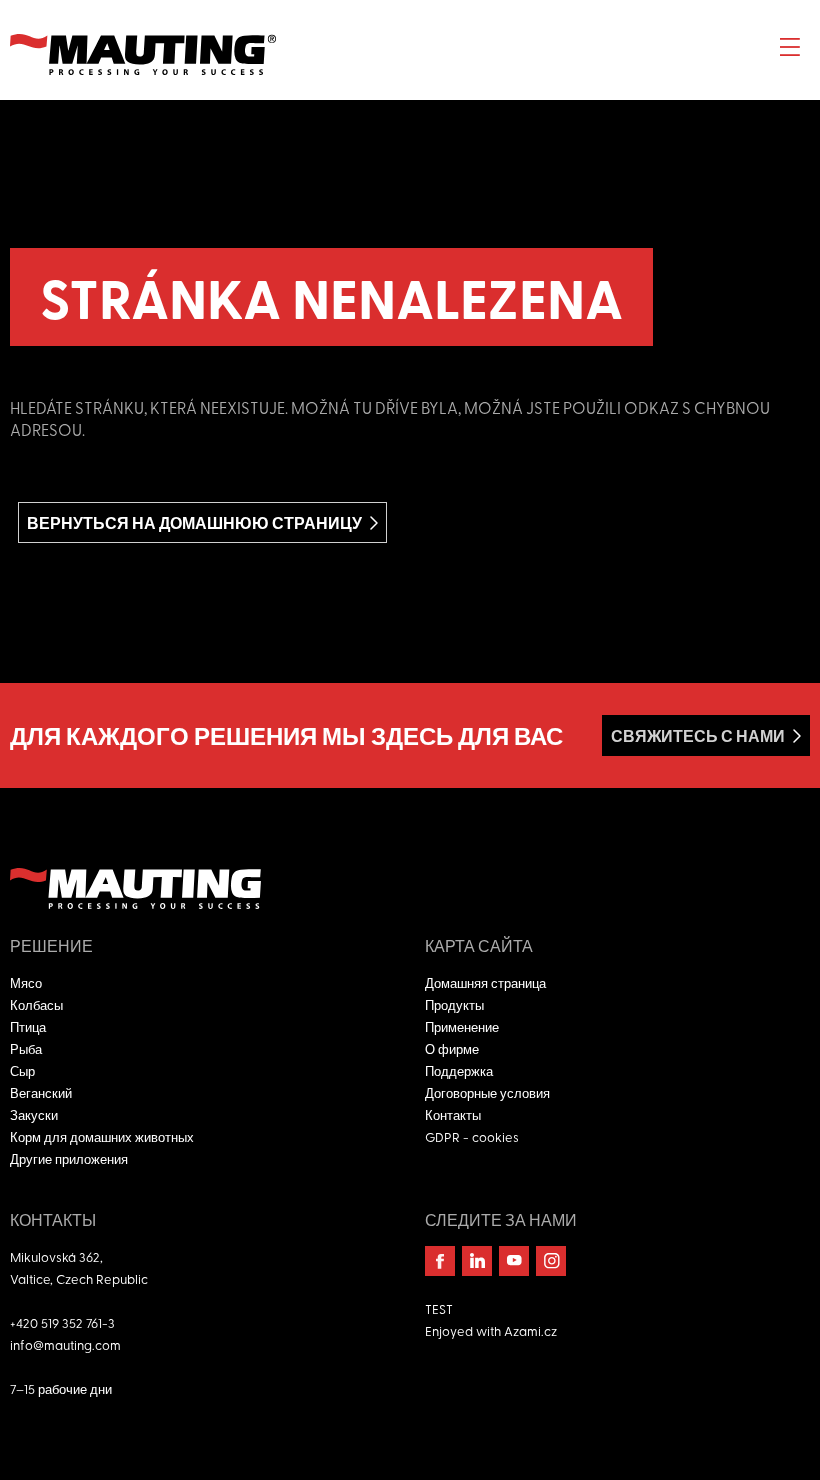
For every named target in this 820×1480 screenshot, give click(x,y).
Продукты (454, 1004)
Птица (28, 1026)
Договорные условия (487, 1092)
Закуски (34, 1114)
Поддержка (459, 1070)
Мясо (26, 982)
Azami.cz (530, 1330)
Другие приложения (69, 1158)
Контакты (453, 1114)
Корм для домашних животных (102, 1136)
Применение (462, 1026)
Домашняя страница (485, 982)
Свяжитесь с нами (698, 735)
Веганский (41, 1092)
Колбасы (36, 1004)
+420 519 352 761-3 (62, 1322)
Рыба (26, 1048)
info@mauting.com (65, 1344)
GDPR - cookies (472, 1136)
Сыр (22, 1070)
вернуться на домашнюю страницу (194, 522)
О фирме (452, 1048)
